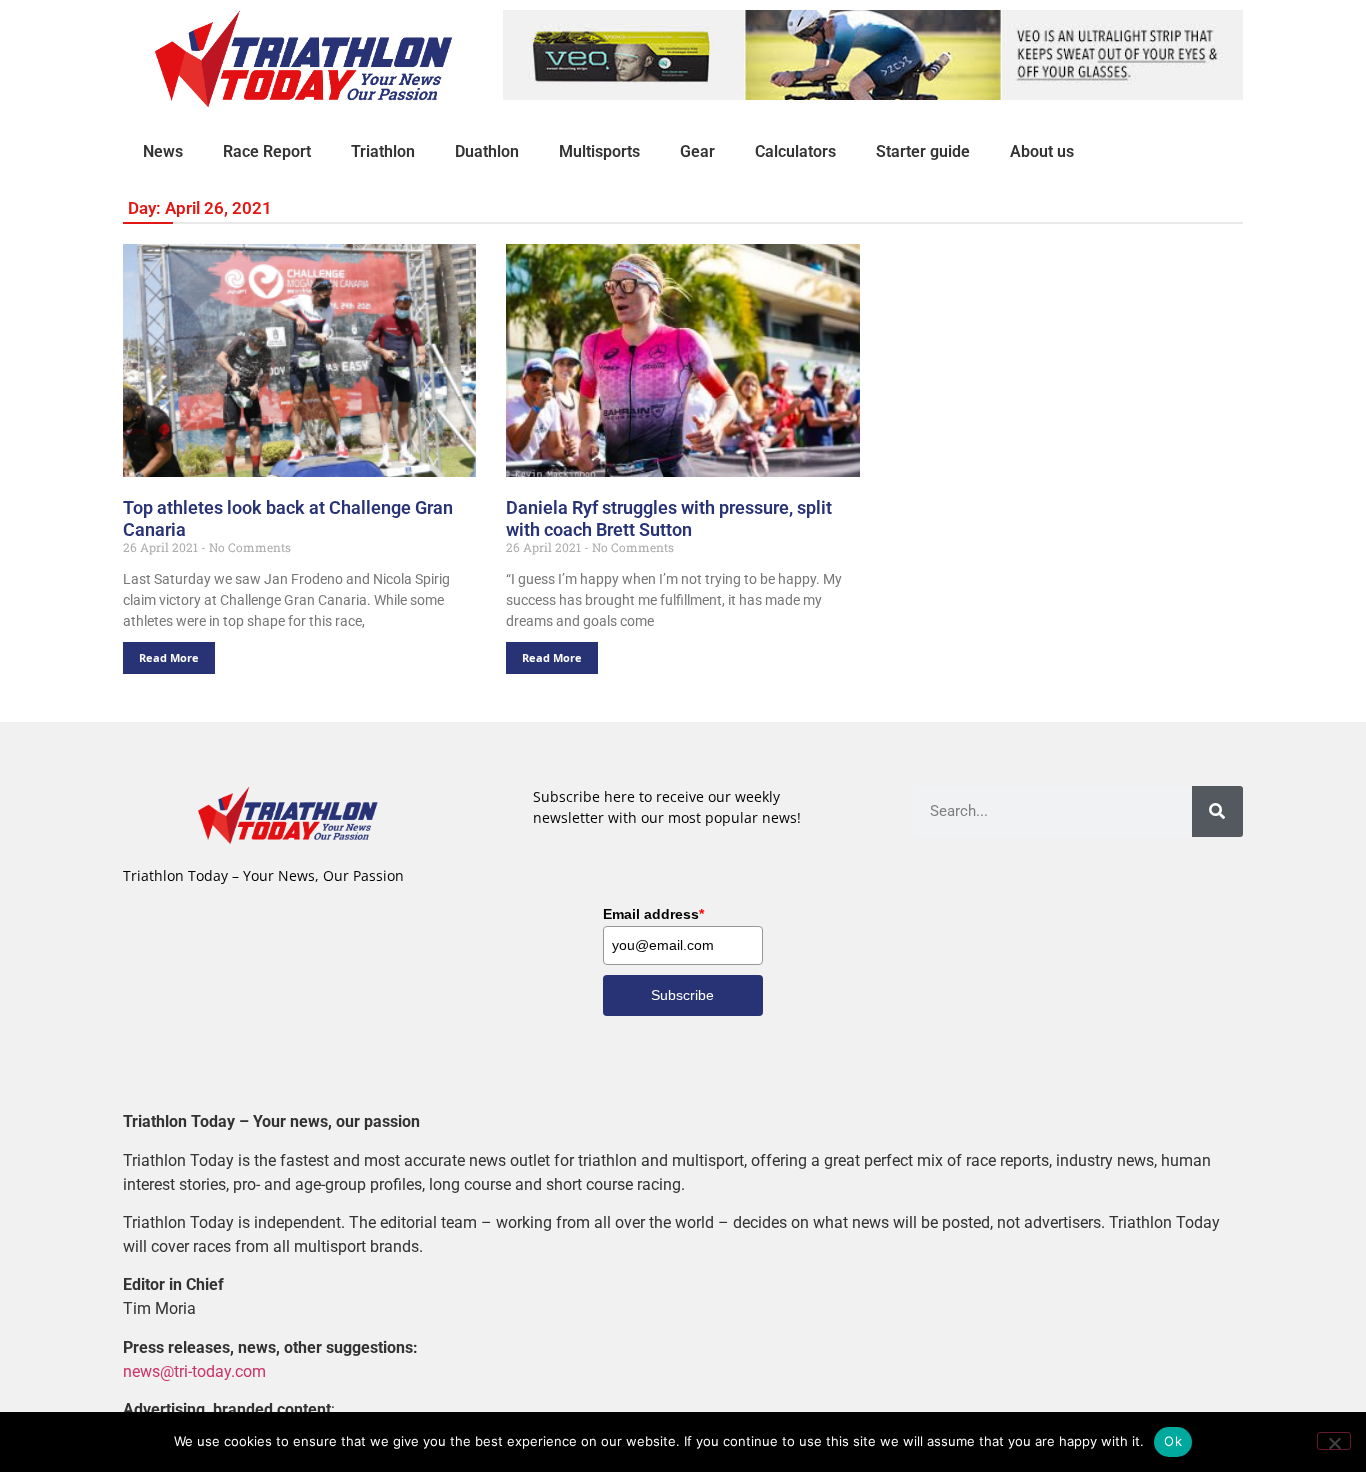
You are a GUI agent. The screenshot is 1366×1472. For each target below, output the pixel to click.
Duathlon (487, 151)
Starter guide (923, 151)
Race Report (267, 151)
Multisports (599, 151)
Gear (697, 151)
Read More (169, 657)
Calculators (795, 151)
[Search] (1217, 811)
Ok (1173, 1441)
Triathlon (383, 151)
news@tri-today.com (194, 1371)
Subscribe (682, 995)
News (163, 151)
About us (1042, 151)
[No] (1334, 1441)
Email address (653, 914)
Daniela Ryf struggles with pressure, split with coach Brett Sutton (669, 518)
